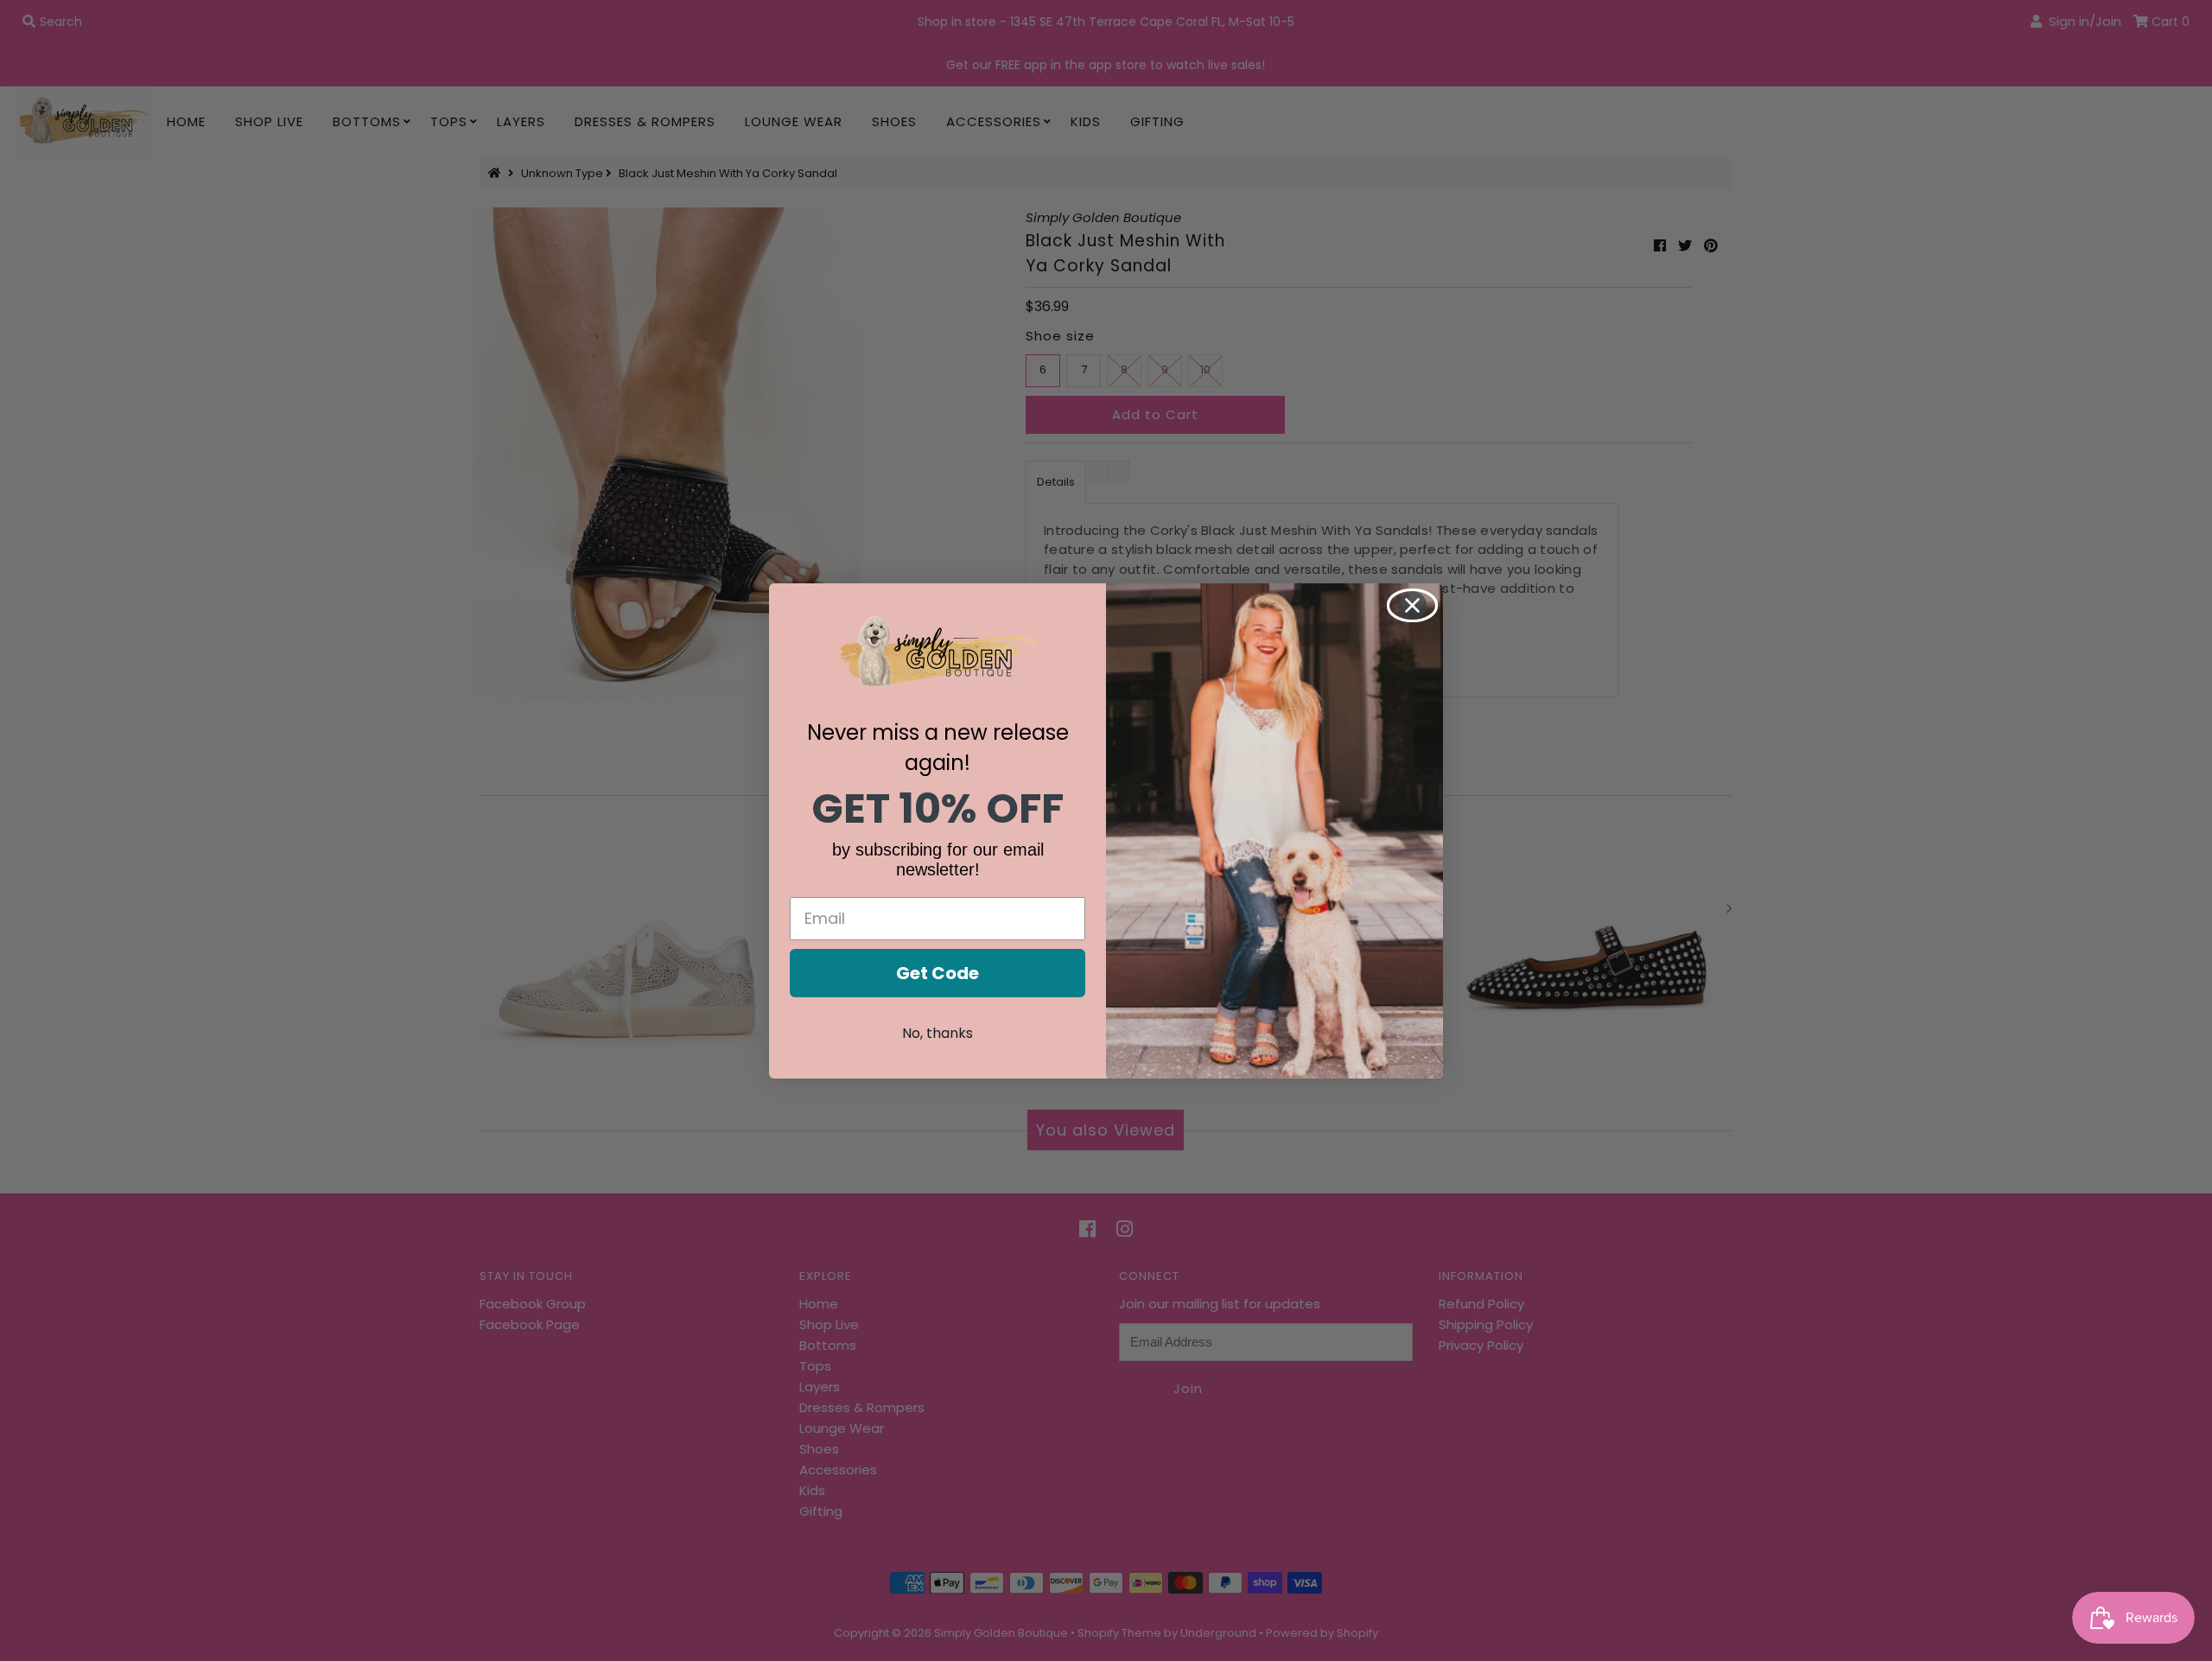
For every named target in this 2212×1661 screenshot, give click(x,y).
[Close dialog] (1412, 605)
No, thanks (938, 1033)
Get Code (938, 973)
